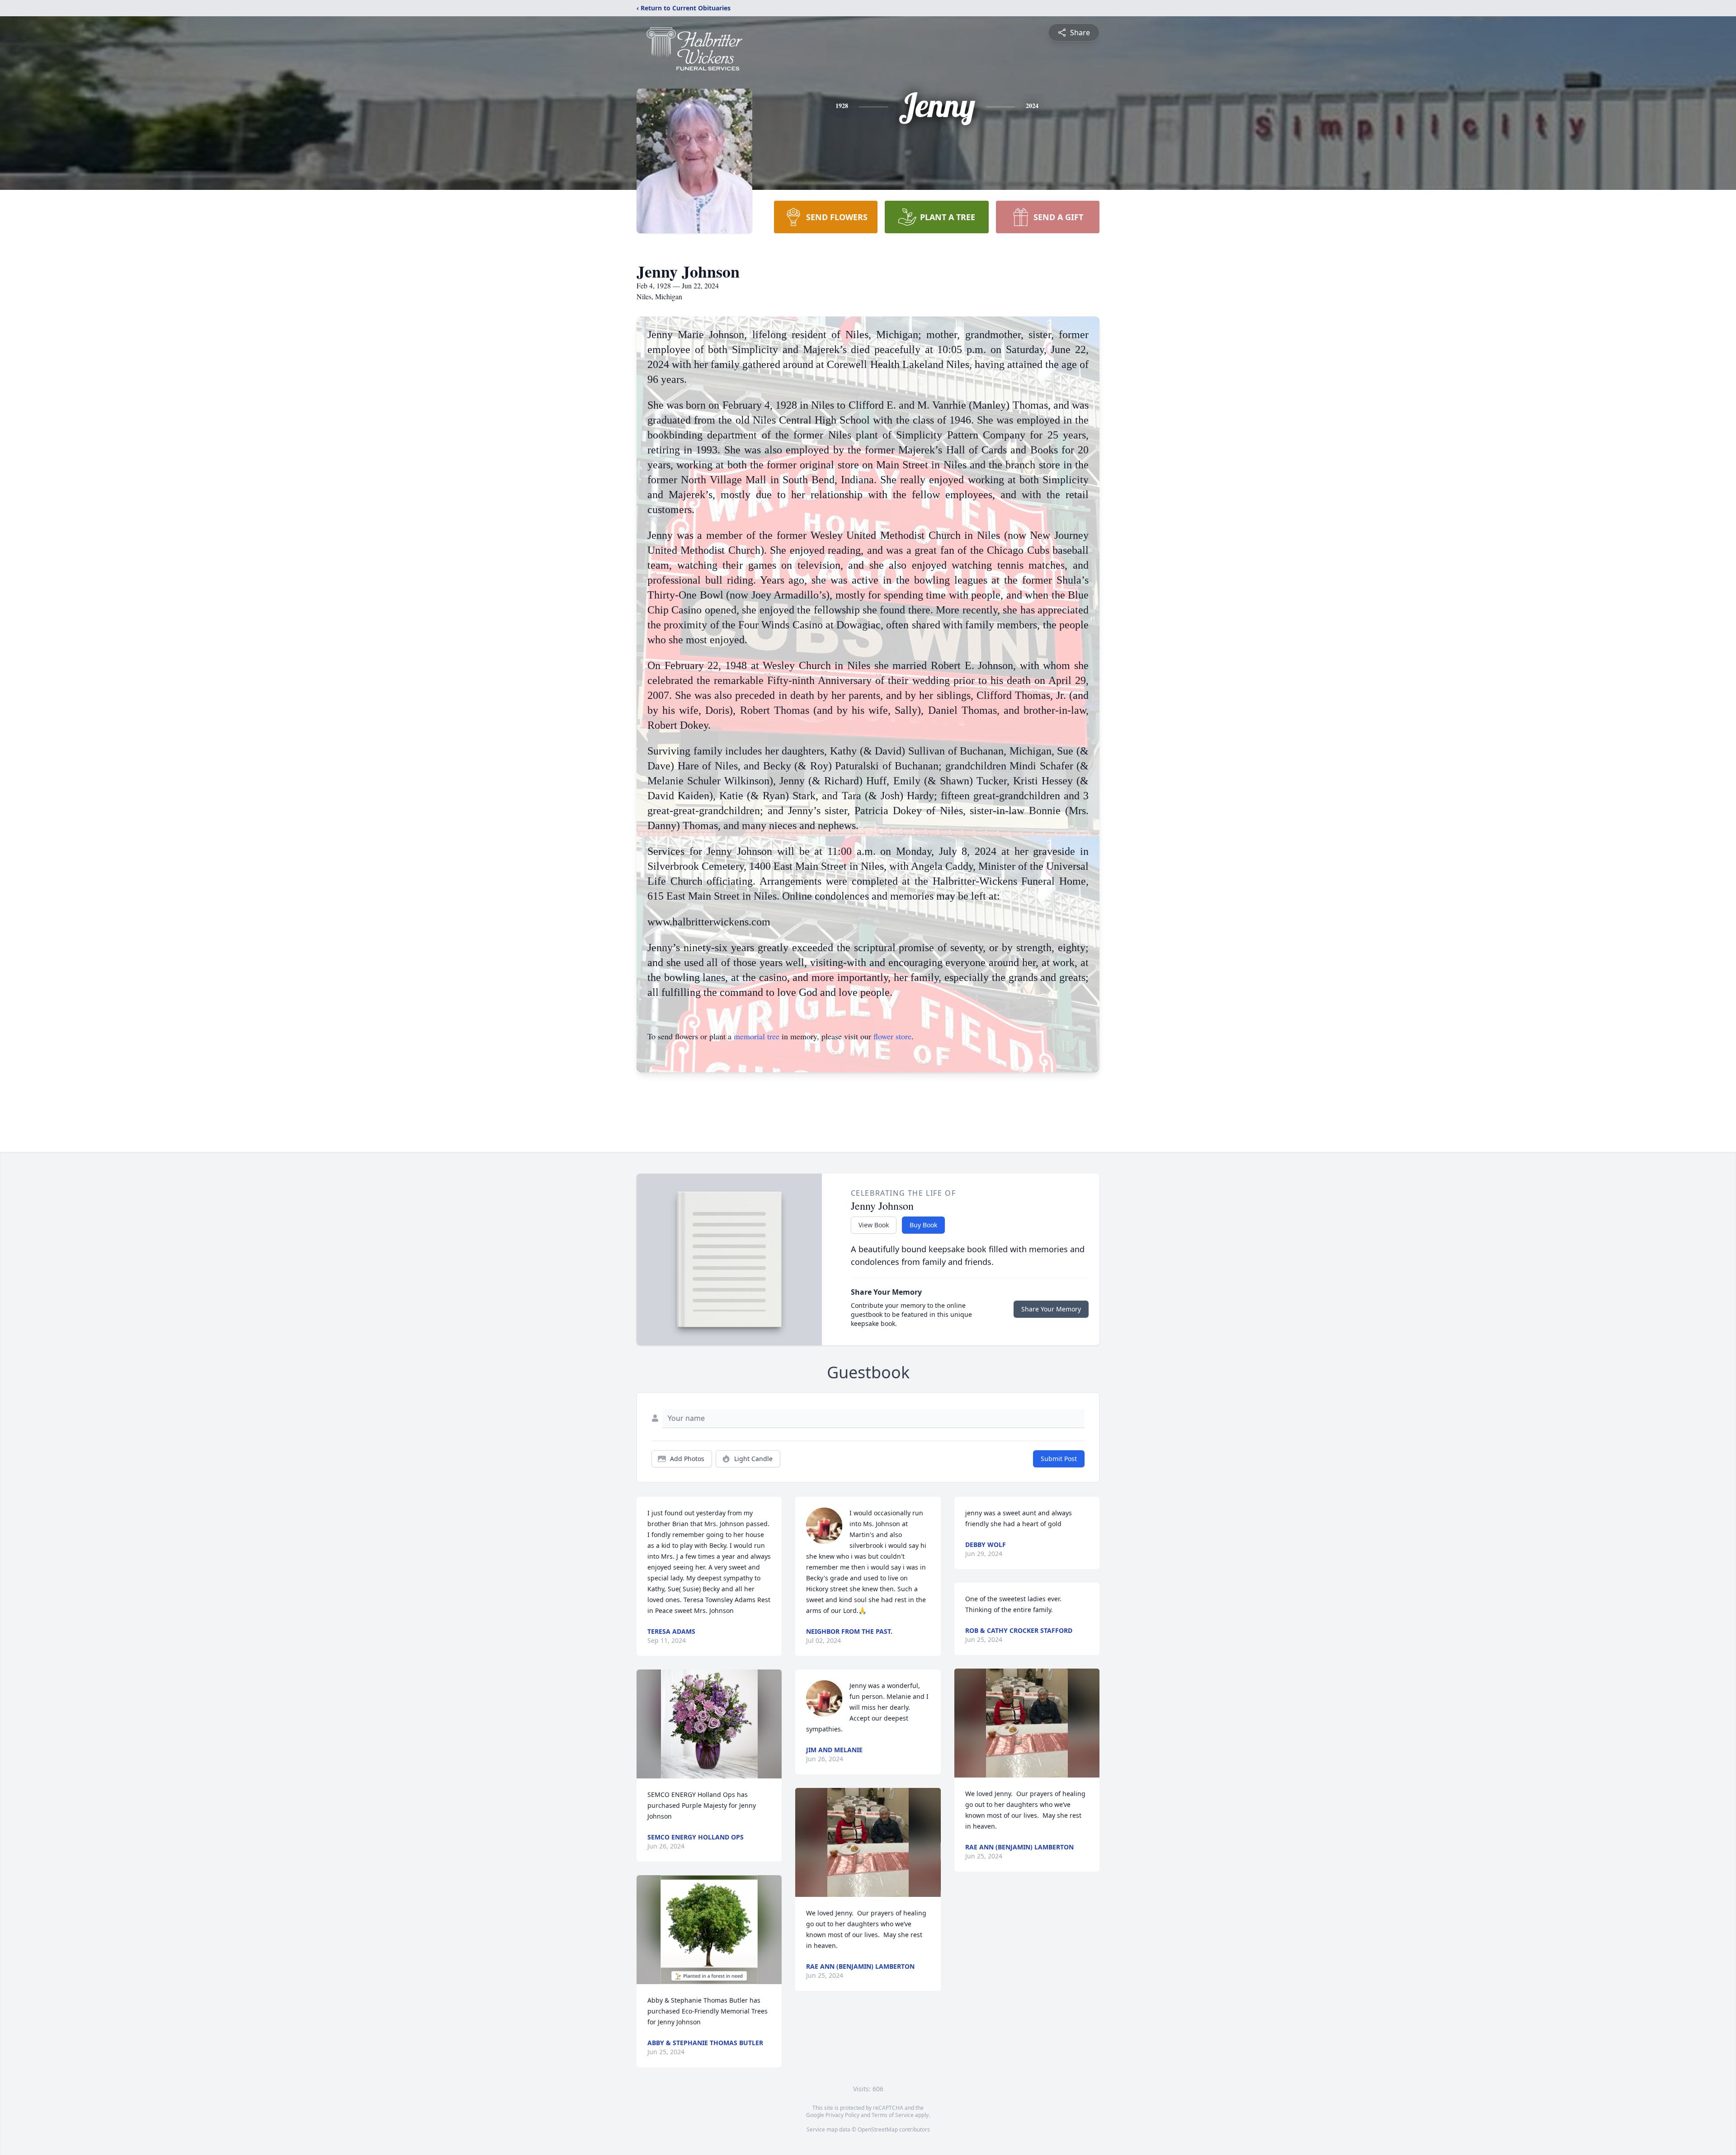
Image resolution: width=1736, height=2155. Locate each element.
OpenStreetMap (878, 2129)
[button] (709, 1724)
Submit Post (1059, 1459)
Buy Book (923, 1225)
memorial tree (757, 1036)
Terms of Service (893, 2115)
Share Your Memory (1051, 1309)
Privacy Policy (842, 2115)
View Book (874, 1225)
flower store (892, 1036)
